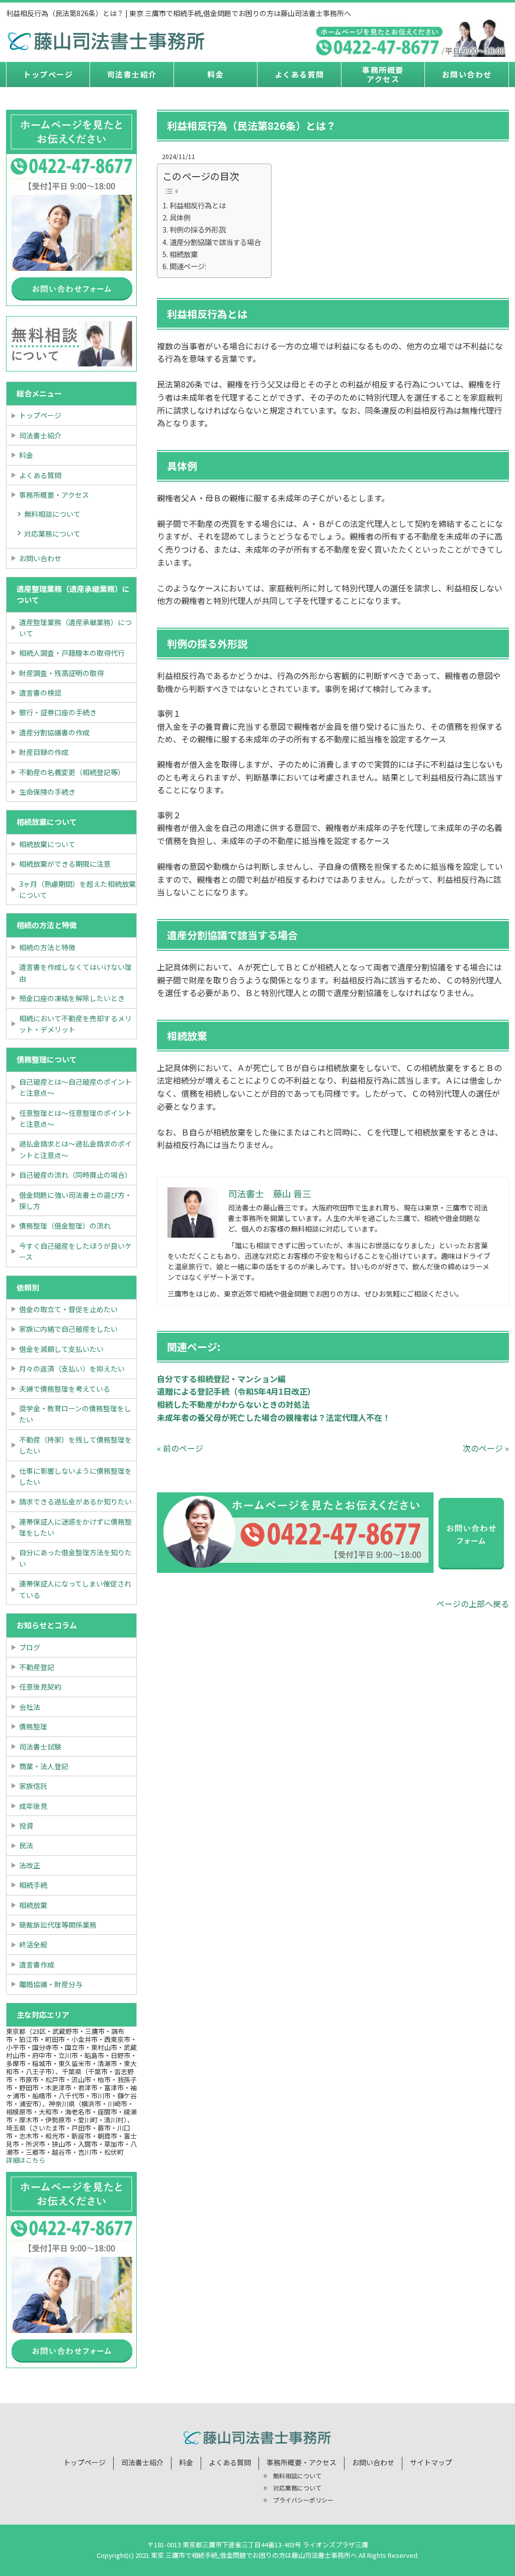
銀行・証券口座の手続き (58, 712)
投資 (26, 1826)
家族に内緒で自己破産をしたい (68, 1329)
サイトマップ (431, 2462)
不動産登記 (37, 1667)
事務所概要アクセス (383, 74)
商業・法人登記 (44, 1766)
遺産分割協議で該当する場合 (215, 242)
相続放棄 (184, 254)
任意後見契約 (40, 1687)
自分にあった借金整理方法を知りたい (75, 1558)
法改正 (30, 1865)
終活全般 (33, 1944)
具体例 (180, 217)
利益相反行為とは (198, 205)
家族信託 (33, 1786)
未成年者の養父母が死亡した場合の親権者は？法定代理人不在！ (274, 1417)
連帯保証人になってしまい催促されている (75, 1589)
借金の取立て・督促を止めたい (68, 1309)
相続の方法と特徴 (47, 947)
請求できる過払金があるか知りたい (75, 1501)
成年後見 (33, 1806)
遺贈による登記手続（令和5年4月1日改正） (236, 1391)
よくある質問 (299, 74)
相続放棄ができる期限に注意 (65, 864)
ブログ (30, 1647)
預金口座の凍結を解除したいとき (72, 998)
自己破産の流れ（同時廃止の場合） (75, 1175)
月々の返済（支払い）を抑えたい (72, 1369)
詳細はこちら (26, 2160)
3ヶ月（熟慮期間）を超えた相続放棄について (77, 889)
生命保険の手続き (47, 792)
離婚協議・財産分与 (51, 1984)
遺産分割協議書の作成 (54, 732)
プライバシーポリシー (303, 2500)
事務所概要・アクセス (54, 495)
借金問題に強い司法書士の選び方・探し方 (75, 1200)
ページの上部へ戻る (473, 1604)
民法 (26, 1845)
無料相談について (52, 514)
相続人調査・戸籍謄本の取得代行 (72, 653)
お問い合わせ (467, 74)
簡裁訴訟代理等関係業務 (58, 1925)
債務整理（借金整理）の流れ (65, 1226)
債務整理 (33, 1726)
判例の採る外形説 (198, 229)
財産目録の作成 (44, 752)
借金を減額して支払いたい (61, 1349)
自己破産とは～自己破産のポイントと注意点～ (75, 1087)
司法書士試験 (40, 1747)
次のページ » (486, 1448)
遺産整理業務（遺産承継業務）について (75, 628)
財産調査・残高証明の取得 (61, 673)
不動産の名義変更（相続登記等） (72, 772)
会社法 (30, 1707)
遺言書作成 (37, 1964)
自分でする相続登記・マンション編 (221, 1379)
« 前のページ (180, 1448)
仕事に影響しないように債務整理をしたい (75, 1476)
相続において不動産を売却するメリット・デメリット (75, 1024)
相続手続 (33, 1885)
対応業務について (52, 534)
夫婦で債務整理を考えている (65, 1389)
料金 (216, 74)
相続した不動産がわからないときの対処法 (233, 1404)
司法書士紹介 (132, 74)
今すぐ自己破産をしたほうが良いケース (75, 1251)
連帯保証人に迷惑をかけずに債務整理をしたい (75, 1527)
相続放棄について (47, 844)
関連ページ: (188, 266)
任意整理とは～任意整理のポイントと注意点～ (75, 1118)
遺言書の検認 (40, 693)
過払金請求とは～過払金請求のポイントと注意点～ (75, 1149)
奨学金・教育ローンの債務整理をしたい (75, 1414)
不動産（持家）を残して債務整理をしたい (75, 1445)
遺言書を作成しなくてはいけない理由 (75, 972)
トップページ (48, 74)
